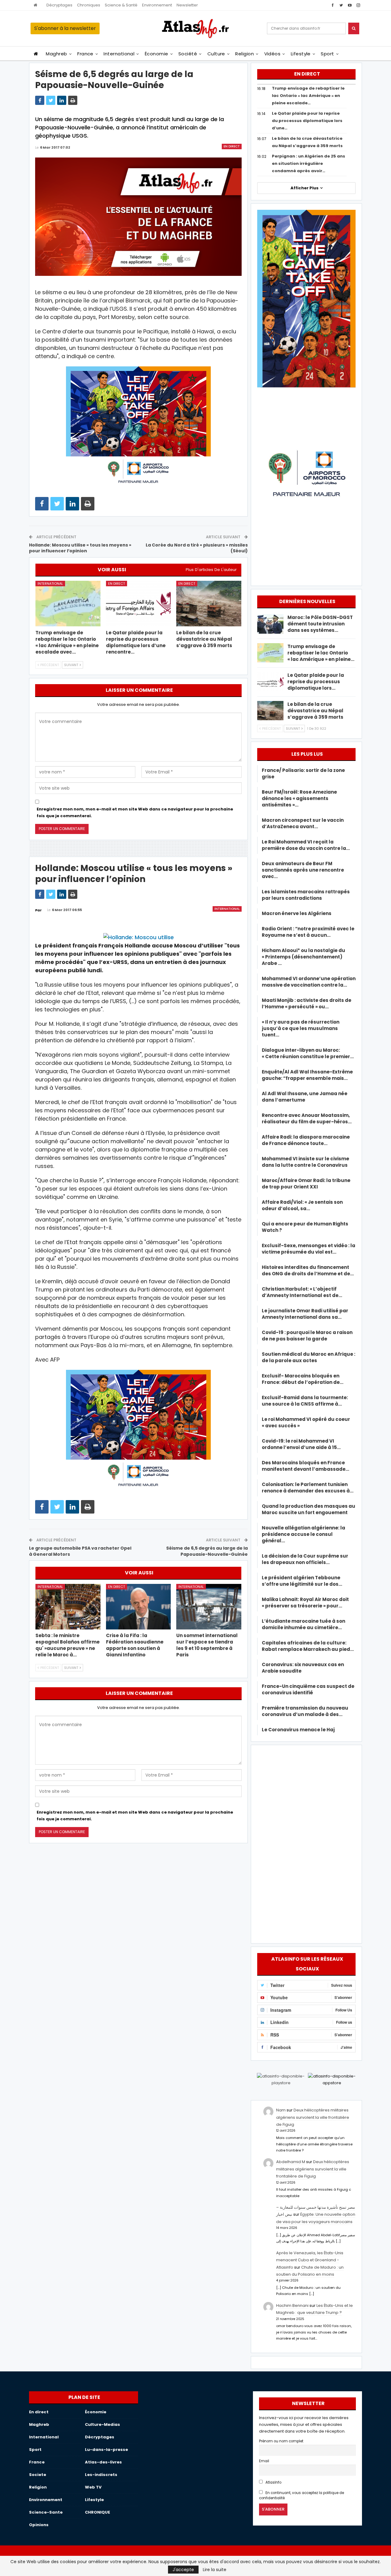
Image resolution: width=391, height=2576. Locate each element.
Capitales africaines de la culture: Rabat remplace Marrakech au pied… (308, 1646)
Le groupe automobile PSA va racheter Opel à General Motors (80, 1551)
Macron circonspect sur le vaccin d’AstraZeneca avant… (303, 823)
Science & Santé (121, 5)
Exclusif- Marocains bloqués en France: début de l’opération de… (303, 1379)
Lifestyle (301, 54)
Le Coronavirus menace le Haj (298, 1730)
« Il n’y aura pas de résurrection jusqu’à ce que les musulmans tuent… (301, 1028)
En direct (232, 146)
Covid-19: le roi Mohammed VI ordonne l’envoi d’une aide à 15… (301, 1444)
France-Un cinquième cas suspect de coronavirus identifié (308, 1689)
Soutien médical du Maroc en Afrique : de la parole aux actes (309, 1357)
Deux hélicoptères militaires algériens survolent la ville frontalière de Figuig (313, 2117)
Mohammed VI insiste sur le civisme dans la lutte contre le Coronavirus (305, 1162)
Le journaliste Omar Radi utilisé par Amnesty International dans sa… (305, 1314)
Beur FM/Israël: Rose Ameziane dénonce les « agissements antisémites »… (299, 798)
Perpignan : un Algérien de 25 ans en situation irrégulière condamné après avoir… (309, 163)
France (85, 54)
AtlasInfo (273, 2482)
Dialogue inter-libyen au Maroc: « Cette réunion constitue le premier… (308, 1053)
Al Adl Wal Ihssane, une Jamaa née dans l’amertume (305, 1097)
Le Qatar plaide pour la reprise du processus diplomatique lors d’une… (307, 121)
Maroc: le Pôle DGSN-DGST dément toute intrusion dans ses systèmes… (320, 624)
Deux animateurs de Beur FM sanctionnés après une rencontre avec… (303, 870)
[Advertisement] (306, 1843)
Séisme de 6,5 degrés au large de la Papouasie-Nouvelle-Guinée (207, 1551)
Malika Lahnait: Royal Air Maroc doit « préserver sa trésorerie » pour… (305, 1603)
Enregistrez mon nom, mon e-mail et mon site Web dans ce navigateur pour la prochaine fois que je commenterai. (135, 812)
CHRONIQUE (97, 2512)
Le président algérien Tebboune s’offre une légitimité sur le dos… (302, 1581)
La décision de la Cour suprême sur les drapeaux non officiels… (305, 1559)
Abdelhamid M (291, 2162)
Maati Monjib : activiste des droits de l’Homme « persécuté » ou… (307, 1003)
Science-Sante (46, 2512)
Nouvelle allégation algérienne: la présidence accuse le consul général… (303, 1534)
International (119, 54)
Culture (216, 54)
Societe (38, 2475)
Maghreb (56, 54)
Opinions (39, 2525)
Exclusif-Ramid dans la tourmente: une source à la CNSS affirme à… (305, 1401)
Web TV (93, 2487)
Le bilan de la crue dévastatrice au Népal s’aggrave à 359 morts (315, 711)
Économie (157, 54)
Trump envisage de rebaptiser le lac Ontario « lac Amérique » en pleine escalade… (308, 96)
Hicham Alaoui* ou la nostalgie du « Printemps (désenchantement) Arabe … (303, 957)
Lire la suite (215, 2570)
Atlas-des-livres (103, 2462)
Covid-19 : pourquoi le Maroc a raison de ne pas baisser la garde (307, 1336)
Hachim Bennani (292, 2305)
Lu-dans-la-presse (106, 2450)
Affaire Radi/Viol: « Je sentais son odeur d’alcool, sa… (302, 1205)
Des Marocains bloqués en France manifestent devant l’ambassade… (305, 1466)
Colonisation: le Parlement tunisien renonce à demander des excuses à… (308, 1488)
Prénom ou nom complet (281, 2441)
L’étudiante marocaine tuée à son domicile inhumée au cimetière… (303, 1624)
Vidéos (272, 54)
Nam (281, 2110)
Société (188, 54)
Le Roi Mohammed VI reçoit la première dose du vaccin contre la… (306, 845)
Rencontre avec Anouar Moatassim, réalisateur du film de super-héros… (307, 1118)
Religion (245, 54)
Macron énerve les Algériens (297, 913)
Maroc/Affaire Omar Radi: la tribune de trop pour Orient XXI (306, 1184)
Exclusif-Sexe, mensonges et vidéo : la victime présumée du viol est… (309, 1249)
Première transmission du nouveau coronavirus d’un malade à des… (305, 1711)
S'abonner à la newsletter (65, 28)
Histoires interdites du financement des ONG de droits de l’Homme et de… (308, 1270)
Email (264, 2461)
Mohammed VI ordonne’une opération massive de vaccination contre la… (309, 982)
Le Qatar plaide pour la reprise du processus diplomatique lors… (316, 682)
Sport (327, 54)
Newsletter (187, 5)
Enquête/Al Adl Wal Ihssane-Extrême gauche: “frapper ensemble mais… (307, 1075)
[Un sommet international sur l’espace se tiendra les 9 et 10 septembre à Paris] (209, 1607)
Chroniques (89, 5)
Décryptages (59, 5)
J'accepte (183, 2570)
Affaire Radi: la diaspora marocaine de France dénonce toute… (306, 1140)
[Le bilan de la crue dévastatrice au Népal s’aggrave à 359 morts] (209, 604)
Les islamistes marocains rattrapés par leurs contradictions (306, 895)
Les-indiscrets (101, 2475)
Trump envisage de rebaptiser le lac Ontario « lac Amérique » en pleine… (321, 653)
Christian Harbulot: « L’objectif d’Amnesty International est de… (302, 1292)
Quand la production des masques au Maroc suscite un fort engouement (309, 1509)
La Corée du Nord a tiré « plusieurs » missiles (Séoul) (197, 548)
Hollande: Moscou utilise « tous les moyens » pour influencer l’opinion (80, 548)
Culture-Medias (102, 2424)
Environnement (157, 5)
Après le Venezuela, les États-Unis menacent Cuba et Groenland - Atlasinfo (310, 2260)
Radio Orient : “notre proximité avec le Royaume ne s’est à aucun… (308, 932)
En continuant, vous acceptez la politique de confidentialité (301, 2495)
